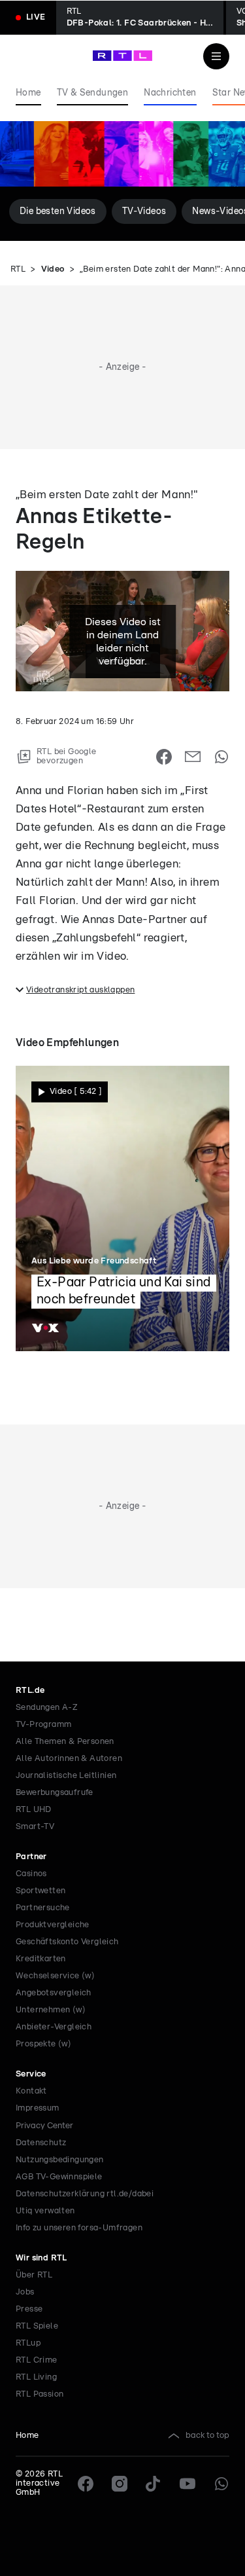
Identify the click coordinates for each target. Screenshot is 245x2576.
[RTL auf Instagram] (120, 2484)
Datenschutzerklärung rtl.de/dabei (85, 2194)
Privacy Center (44, 2126)
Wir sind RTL (41, 2258)
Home (27, 2436)
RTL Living (36, 2377)
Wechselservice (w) (55, 1976)
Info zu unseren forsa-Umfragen (79, 2228)
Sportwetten (41, 1891)
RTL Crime (37, 2360)
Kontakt (31, 2091)
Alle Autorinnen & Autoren (69, 1759)
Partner (31, 1857)
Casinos (31, 1874)
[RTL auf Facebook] (86, 2484)
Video (53, 269)
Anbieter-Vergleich (54, 2027)
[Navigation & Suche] (216, 56)
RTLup (28, 2343)
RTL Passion (40, 2394)
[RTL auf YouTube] (188, 2484)
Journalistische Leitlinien (66, 1776)
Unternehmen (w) (51, 2010)
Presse (29, 2309)
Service (31, 2074)
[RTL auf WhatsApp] (221, 2484)
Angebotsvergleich (54, 1993)
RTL (18, 269)
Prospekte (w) (43, 2044)
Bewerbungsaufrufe (55, 1793)
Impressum (38, 2108)
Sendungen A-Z (47, 1708)
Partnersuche (43, 1908)
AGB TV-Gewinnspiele (59, 2177)
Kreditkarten (41, 1959)
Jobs (25, 2292)
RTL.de (30, 1691)
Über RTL (34, 2275)
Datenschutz (41, 2143)
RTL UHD (34, 1810)
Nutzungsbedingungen (60, 2160)
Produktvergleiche (53, 1925)
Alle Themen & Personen (65, 1742)
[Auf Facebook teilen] (164, 757)
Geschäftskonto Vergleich (67, 1942)
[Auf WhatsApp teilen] (221, 757)
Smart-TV (35, 1827)
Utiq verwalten (45, 2211)
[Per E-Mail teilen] (193, 757)
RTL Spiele (37, 2326)
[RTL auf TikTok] (154, 2484)
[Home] (122, 56)
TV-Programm (43, 1725)
